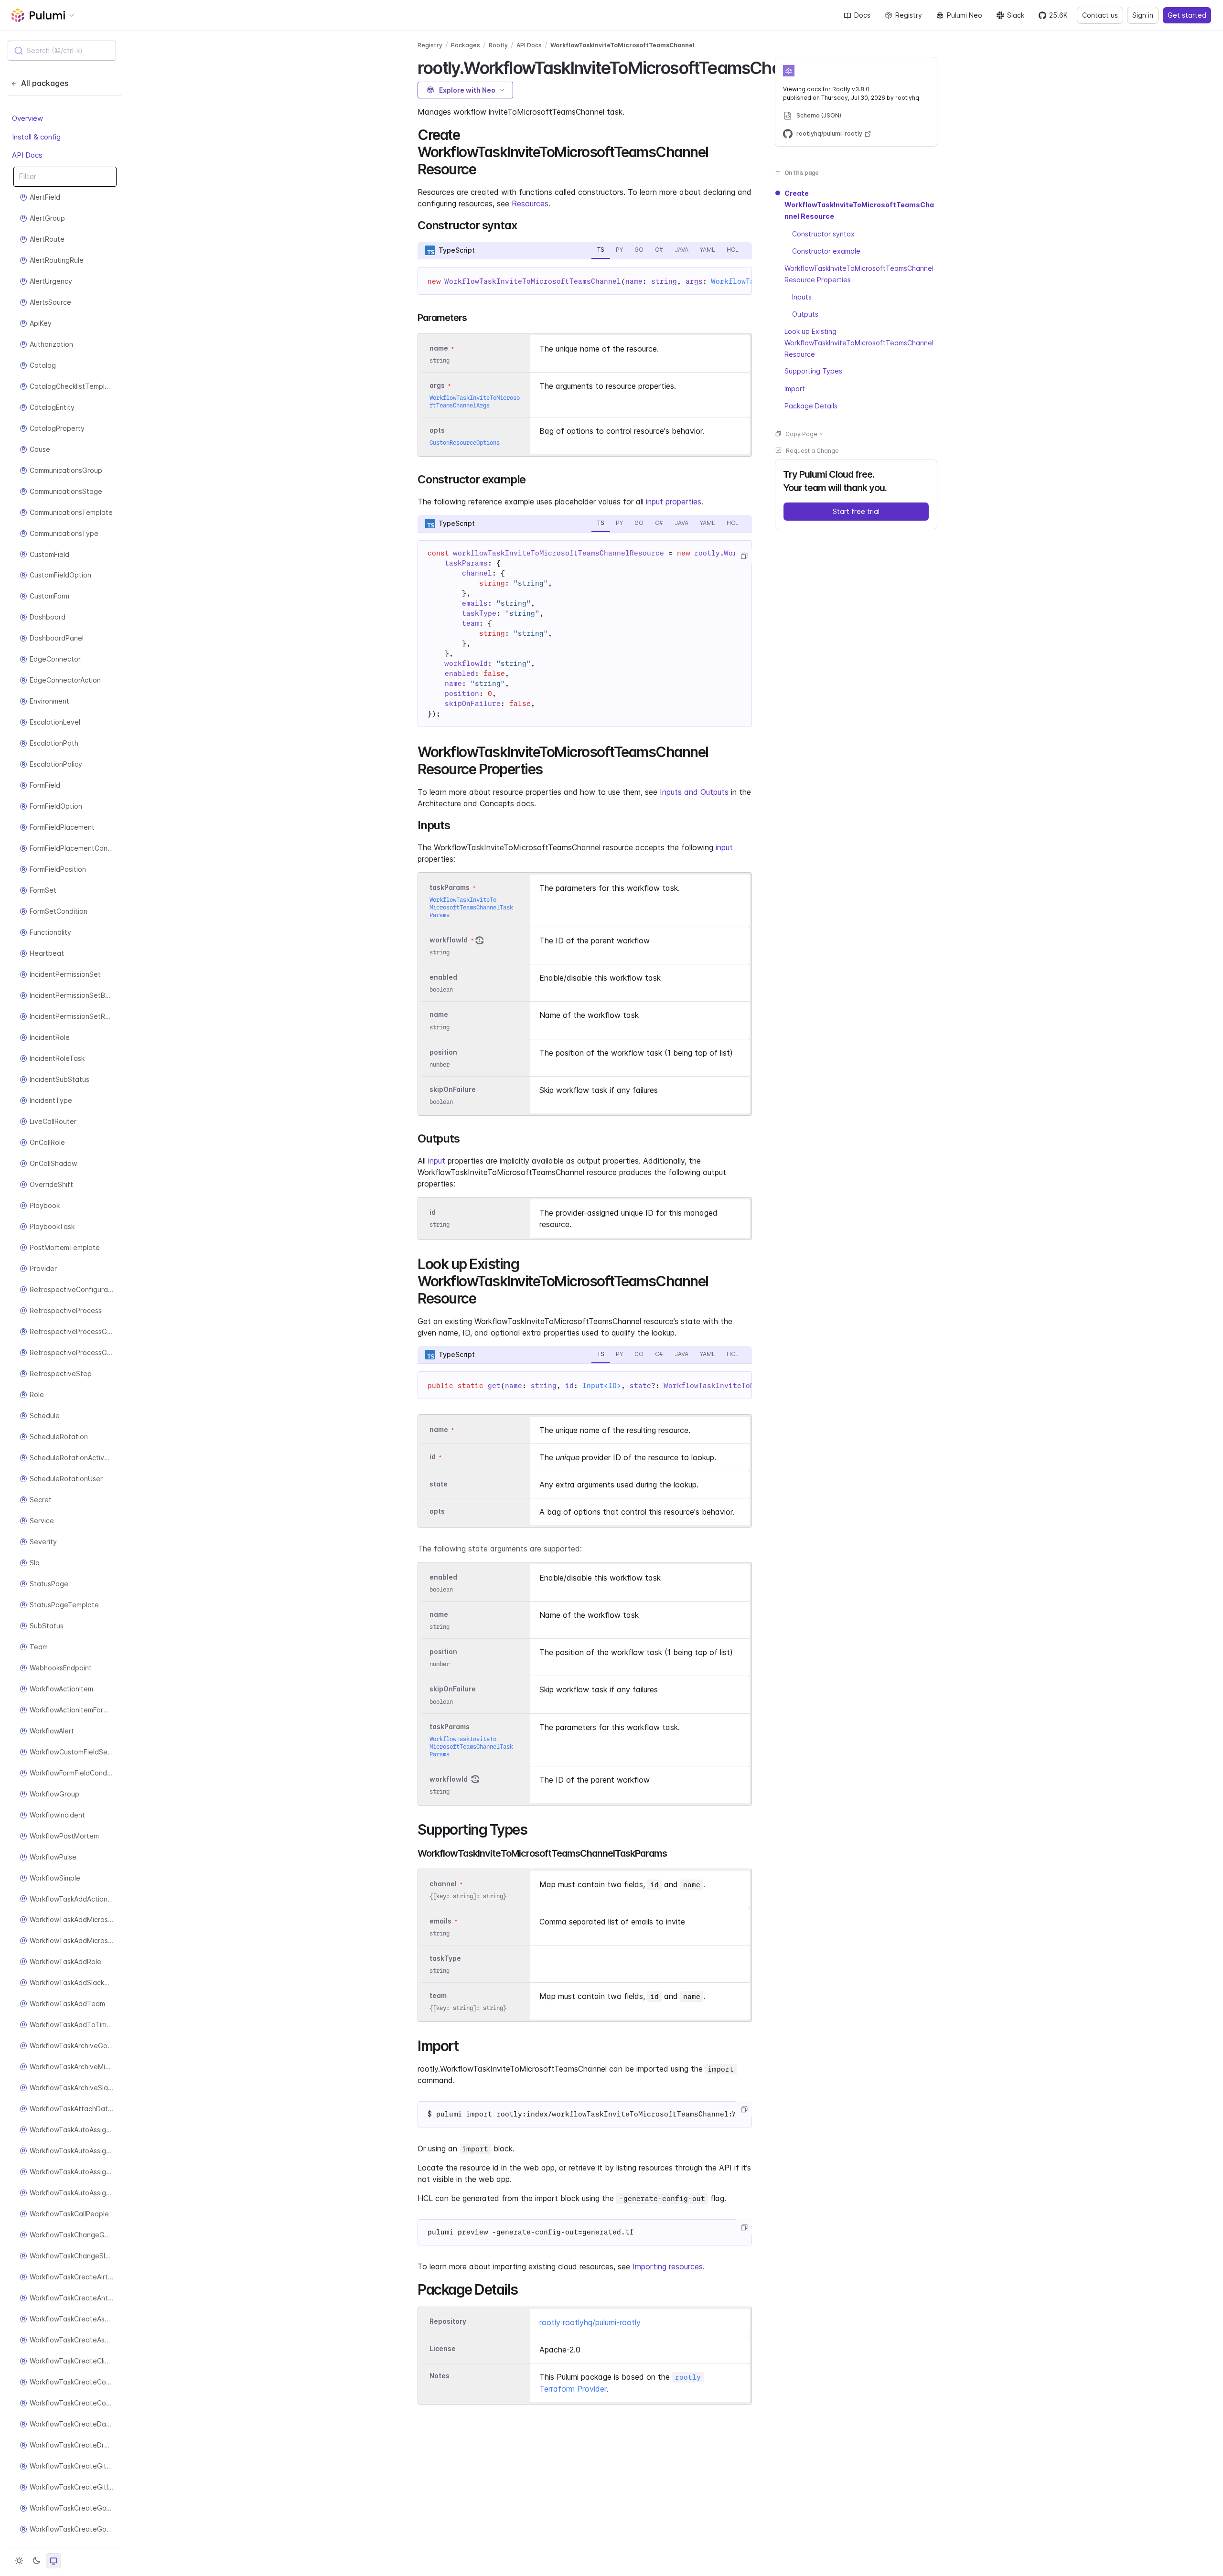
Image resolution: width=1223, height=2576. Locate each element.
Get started (1187, 15)
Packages (466, 45)
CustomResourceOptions (465, 443)
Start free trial (856, 511)
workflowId (449, 940)
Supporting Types (813, 371)
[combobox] (62, 51)
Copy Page (801, 433)
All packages (45, 83)
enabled (443, 977)
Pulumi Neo (965, 15)
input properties (674, 502)
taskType (445, 1958)
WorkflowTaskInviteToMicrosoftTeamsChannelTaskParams (471, 907)
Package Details (811, 405)
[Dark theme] (36, 2561)
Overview (27, 118)
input (724, 847)
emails (440, 1921)
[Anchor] (483, 168)
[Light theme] (19, 2561)
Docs (862, 15)
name (439, 1015)
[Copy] (744, 556)
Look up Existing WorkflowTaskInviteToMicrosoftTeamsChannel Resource (859, 342)
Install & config (36, 136)
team (438, 1995)
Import (795, 388)
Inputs (802, 296)
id (433, 1212)
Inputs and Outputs (694, 792)
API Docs (27, 155)
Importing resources (668, 2266)
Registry (909, 15)
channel (443, 1884)
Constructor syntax (823, 233)
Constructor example (826, 251)
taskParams (450, 887)
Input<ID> (602, 1386)
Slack (1016, 15)
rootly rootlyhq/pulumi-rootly (590, 2322)
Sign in (1143, 15)
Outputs (805, 314)
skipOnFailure (453, 1089)
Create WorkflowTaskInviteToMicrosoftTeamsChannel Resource (859, 205)
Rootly (498, 45)
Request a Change (812, 450)
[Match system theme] (54, 2561)
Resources (530, 203)
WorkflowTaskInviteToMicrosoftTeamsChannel (622, 45)
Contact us (1100, 15)
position (443, 1052)
